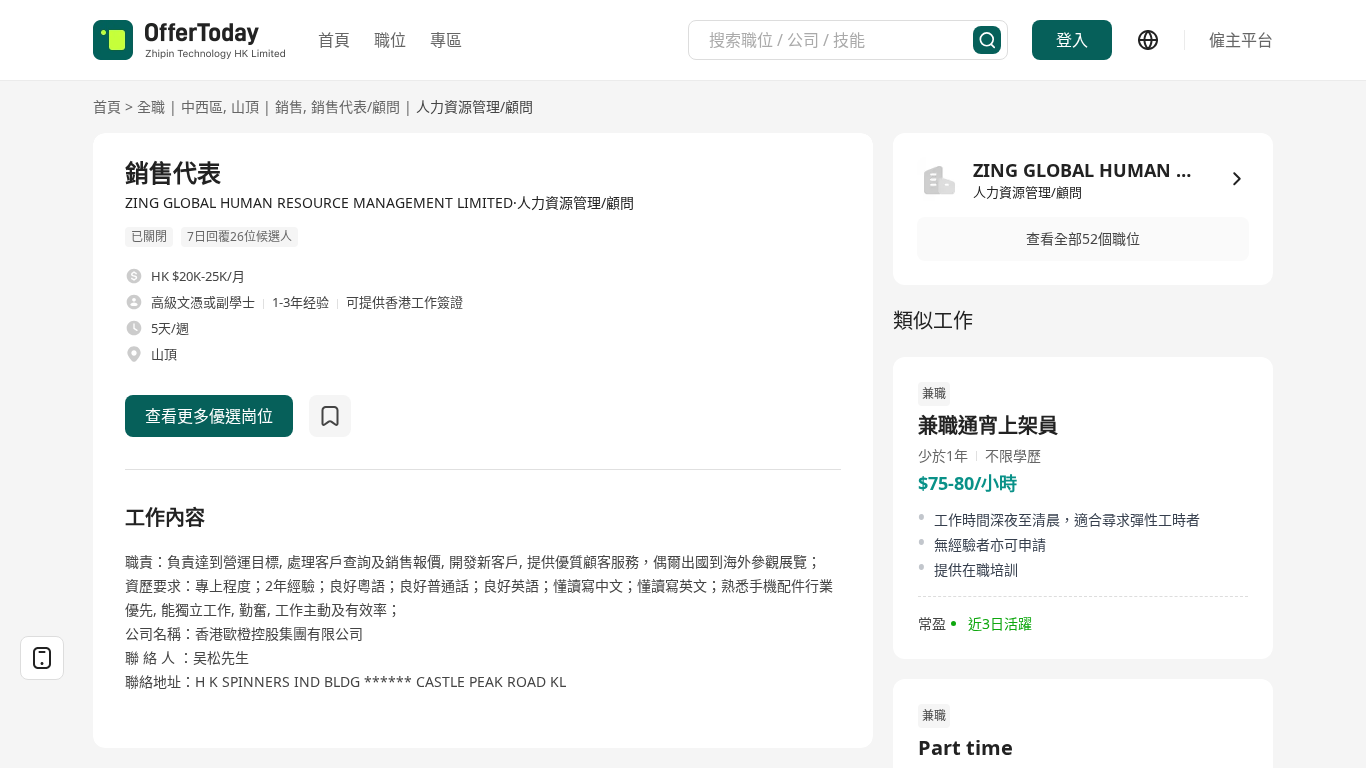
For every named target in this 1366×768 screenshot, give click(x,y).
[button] (1083, 239)
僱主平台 (1241, 40)
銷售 (289, 106)
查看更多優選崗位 (209, 416)
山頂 (245, 106)
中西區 (202, 106)
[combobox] (841, 40)
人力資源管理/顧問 (474, 106)
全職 (151, 106)
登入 (1072, 40)
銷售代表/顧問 (355, 106)
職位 (390, 40)
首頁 (334, 40)
